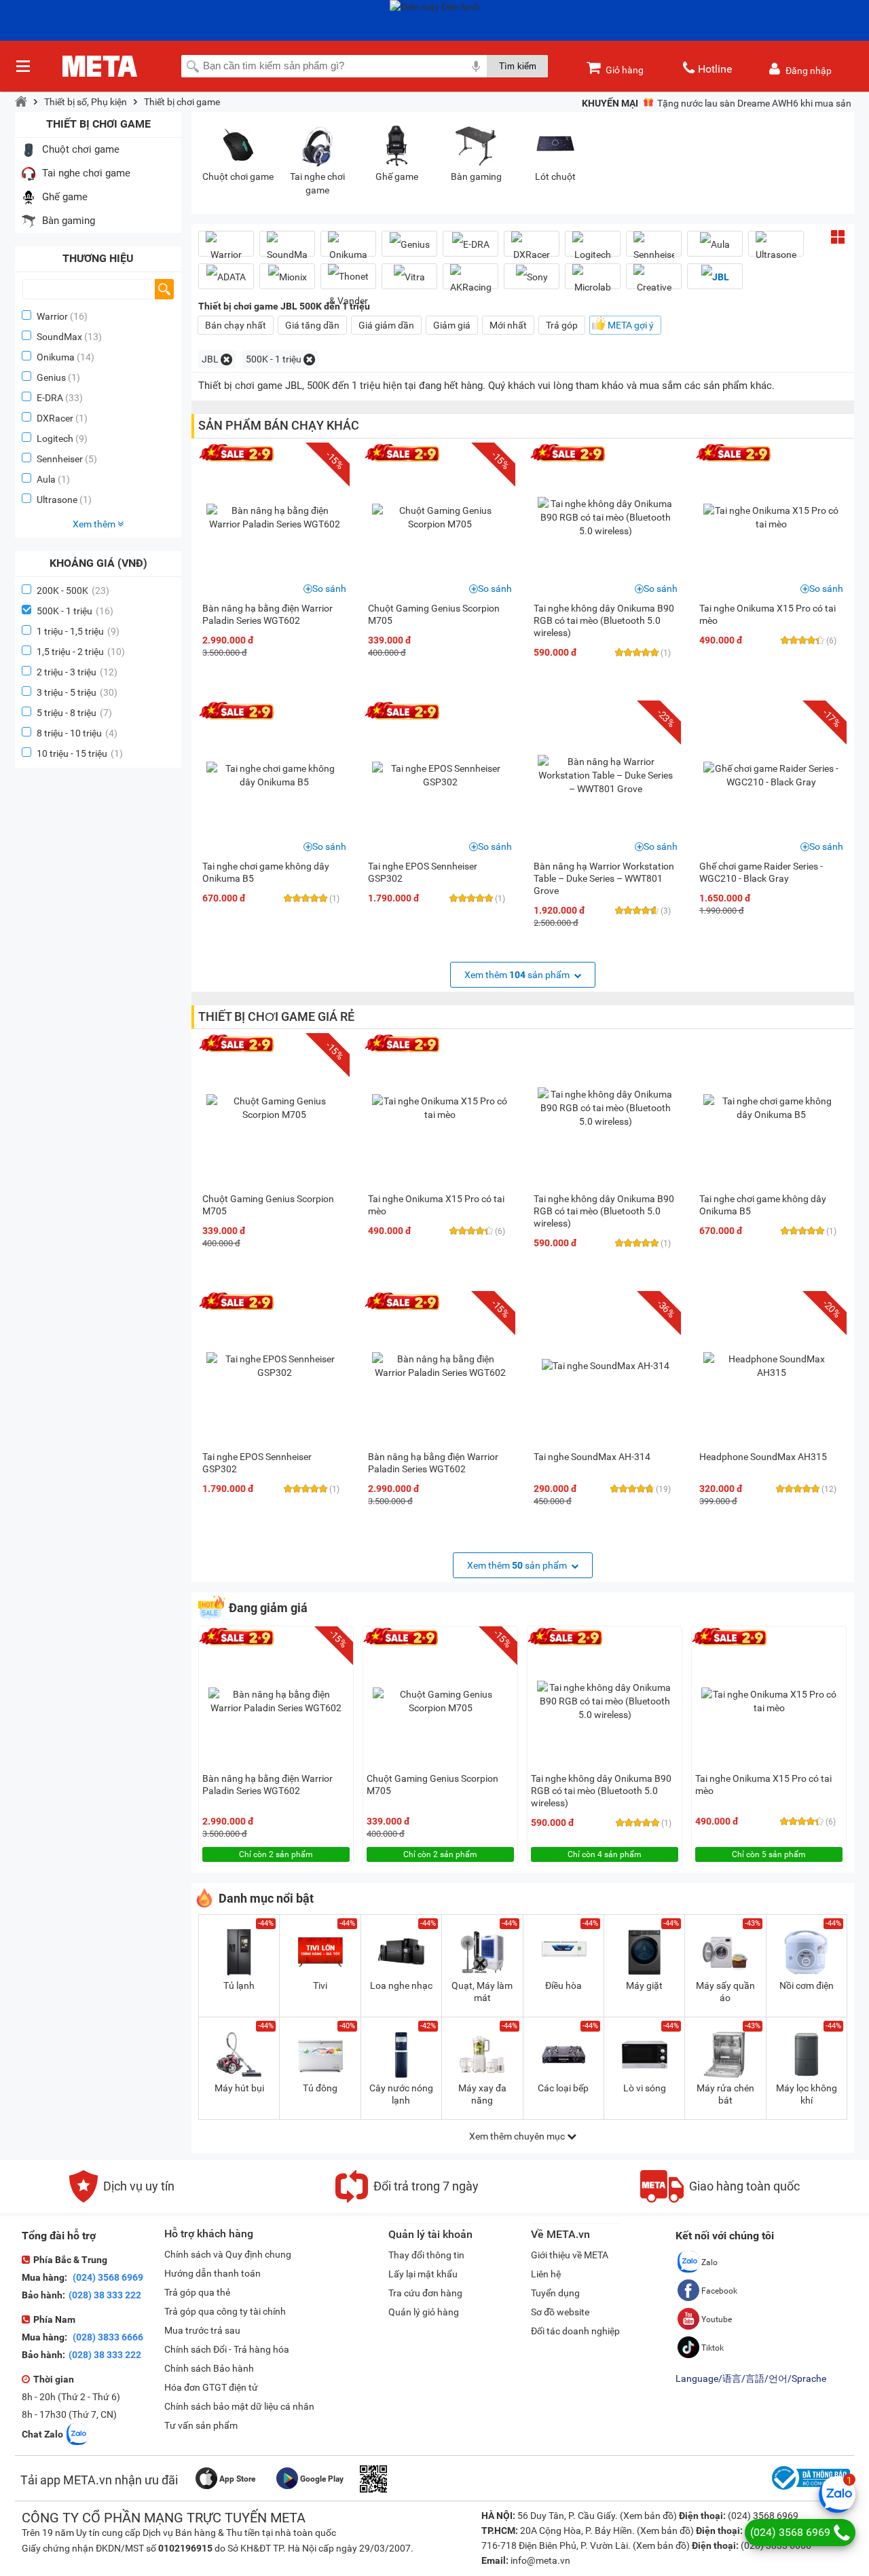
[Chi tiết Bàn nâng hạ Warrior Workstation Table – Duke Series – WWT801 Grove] (606, 775)
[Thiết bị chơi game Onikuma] (348, 249)
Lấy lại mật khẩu (423, 2274)
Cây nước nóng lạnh (401, 2094)
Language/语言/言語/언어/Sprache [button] (751, 2378)
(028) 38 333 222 (105, 2295)
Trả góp (562, 325)
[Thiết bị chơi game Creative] (654, 282)
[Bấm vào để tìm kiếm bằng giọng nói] (476, 66)
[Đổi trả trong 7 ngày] (407, 2199)
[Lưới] (838, 237)
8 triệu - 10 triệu (77, 733)
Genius (51, 377)
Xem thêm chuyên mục (518, 2136)
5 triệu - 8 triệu (74, 713)
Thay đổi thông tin (426, 2255)
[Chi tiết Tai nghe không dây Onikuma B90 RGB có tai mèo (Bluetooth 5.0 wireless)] (606, 517)
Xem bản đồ (648, 2516)
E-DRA (50, 398)
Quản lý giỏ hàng (424, 2312)
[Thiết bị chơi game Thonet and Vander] (348, 288)
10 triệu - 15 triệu (80, 753)
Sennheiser (60, 459)
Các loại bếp (563, 2088)
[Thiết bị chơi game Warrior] (226, 249)
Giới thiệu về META (570, 2255)
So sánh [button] (329, 589)
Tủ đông (320, 2088)
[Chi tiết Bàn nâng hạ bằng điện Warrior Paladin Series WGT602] (274, 517)
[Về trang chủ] (21, 102)
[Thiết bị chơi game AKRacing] (470, 282)
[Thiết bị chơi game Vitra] (409, 277)
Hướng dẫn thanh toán (212, 2273)
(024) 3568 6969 (107, 2277)
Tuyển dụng (555, 2293)
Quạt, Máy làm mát (482, 1992)
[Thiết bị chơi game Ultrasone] (776, 249)
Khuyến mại (610, 103)
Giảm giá (452, 325)
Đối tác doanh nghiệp (575, 2331)
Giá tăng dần (312, 325)
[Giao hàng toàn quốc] (720, 2199)
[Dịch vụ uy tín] (122, 2199)
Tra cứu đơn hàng (425, 2293)
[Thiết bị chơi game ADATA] (226, 277)
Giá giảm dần (386, 325)
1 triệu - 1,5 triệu (78, 631)
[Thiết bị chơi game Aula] (715, 244)
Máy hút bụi (239, 2088)
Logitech (55, 438)
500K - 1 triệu (75, 611)
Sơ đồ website (560, 2312)
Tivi (320, 1985)
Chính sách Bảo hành (209, 2368)
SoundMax (59, 337)
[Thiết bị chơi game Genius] (409, 244)
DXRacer (55, 418)
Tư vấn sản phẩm (201, 2425)
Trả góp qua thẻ (197, 2292)
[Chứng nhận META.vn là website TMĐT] (809, 2490)
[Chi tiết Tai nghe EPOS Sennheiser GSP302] (440, 775)
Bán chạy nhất (236, 325)
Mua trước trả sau (202, 2330)
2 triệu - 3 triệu (77, 672)
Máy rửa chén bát (725, 2094)
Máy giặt (644, 1985)
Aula (46, 479)
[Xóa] (226, 359)
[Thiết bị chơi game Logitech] (593, 249)
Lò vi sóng (645, 2088)
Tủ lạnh (239, 1985)
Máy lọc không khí (807, 2094)
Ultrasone (57, 500)
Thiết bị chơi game (182, 102)
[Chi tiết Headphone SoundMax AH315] (771, 1366)
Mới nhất (508, 325)
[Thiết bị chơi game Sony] (532, 277)
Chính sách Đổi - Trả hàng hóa (227, 2349)
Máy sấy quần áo (725, 1992)
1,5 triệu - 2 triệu (81, 652)
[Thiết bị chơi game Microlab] (593, 282)
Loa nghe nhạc (401, 1985)
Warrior (52, 316)
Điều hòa (563, 1985)
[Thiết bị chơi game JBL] (715, 277)
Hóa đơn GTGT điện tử (211, 2387)
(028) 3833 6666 (107, 2337)
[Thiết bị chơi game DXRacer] (532, 249)
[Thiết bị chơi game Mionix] (287, 277)
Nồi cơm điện (807, 1985)
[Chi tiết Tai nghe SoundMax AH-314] (606, 1366)
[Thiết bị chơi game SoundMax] (287, 249)
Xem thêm (95, 524)
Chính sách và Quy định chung (228, 2254)
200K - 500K (73, 591)
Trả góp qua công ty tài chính (225, 2311)
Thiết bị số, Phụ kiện (86, 102)
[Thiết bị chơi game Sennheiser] (654, 249)
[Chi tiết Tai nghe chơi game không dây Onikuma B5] (274, 775)
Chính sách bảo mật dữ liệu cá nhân (239, 2406)
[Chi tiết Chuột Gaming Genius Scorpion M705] (440, 517)
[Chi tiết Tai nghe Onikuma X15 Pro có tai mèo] (771, 517)
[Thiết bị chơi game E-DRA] (470, 244)
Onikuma (56, 357)
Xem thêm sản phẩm (518, 975)
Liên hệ (546, 2274)
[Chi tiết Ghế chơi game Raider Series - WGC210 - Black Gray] (771, 775)
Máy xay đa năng (482, 2094)
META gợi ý (631, 325)
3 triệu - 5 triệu (77, 692)
